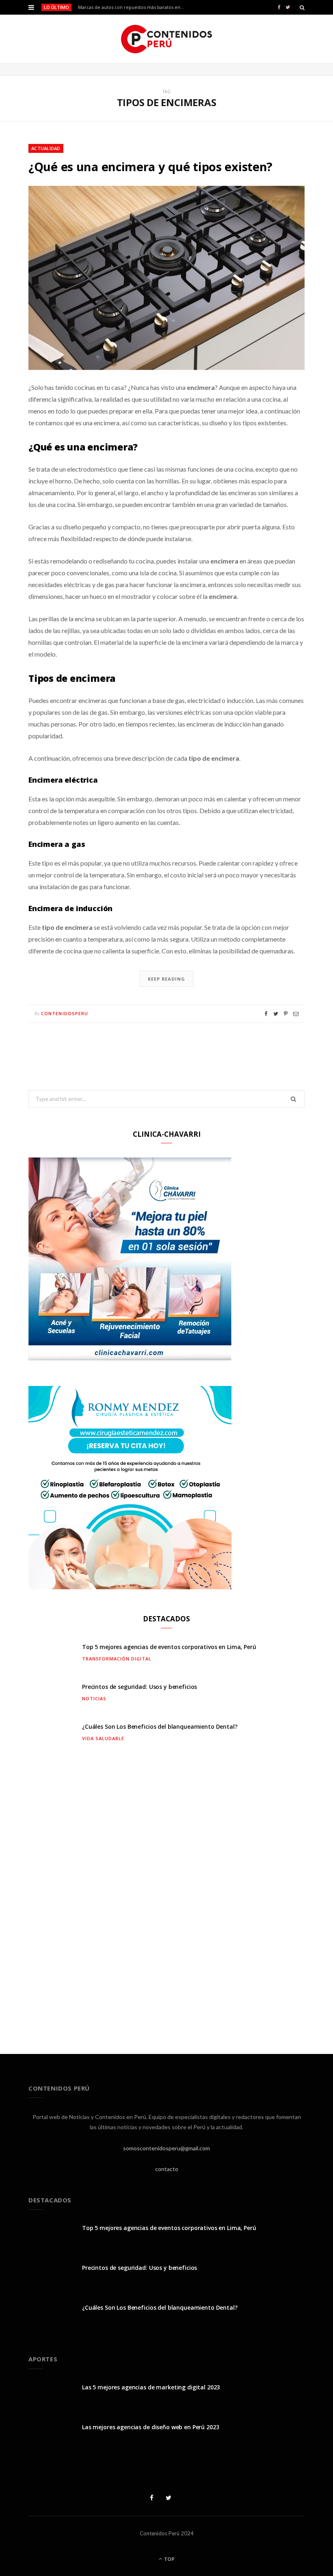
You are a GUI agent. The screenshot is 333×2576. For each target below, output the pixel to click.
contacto (167, 2169)
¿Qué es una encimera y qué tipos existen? (150, 166)
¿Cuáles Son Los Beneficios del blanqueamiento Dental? (160, 1726)
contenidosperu (65, 1013)
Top (169, 2559)
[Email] (296, 1014)
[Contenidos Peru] (167, 39)
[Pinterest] (286, 1014)
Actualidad (46, 148)
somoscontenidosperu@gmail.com (166, 2148)
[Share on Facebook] (266, 1014)
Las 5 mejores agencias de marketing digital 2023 (151, 2387)
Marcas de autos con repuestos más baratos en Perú (133, 7)
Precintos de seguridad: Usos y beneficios (139, 1687)
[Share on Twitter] (276, 1014)
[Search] (302, 7)
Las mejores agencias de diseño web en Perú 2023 (150, 2427)
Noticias (94, 1698)
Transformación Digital (117, 1659)
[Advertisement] (166, 1896)
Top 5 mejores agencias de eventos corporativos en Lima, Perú (169, 1647)
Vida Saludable (103, 1738)
